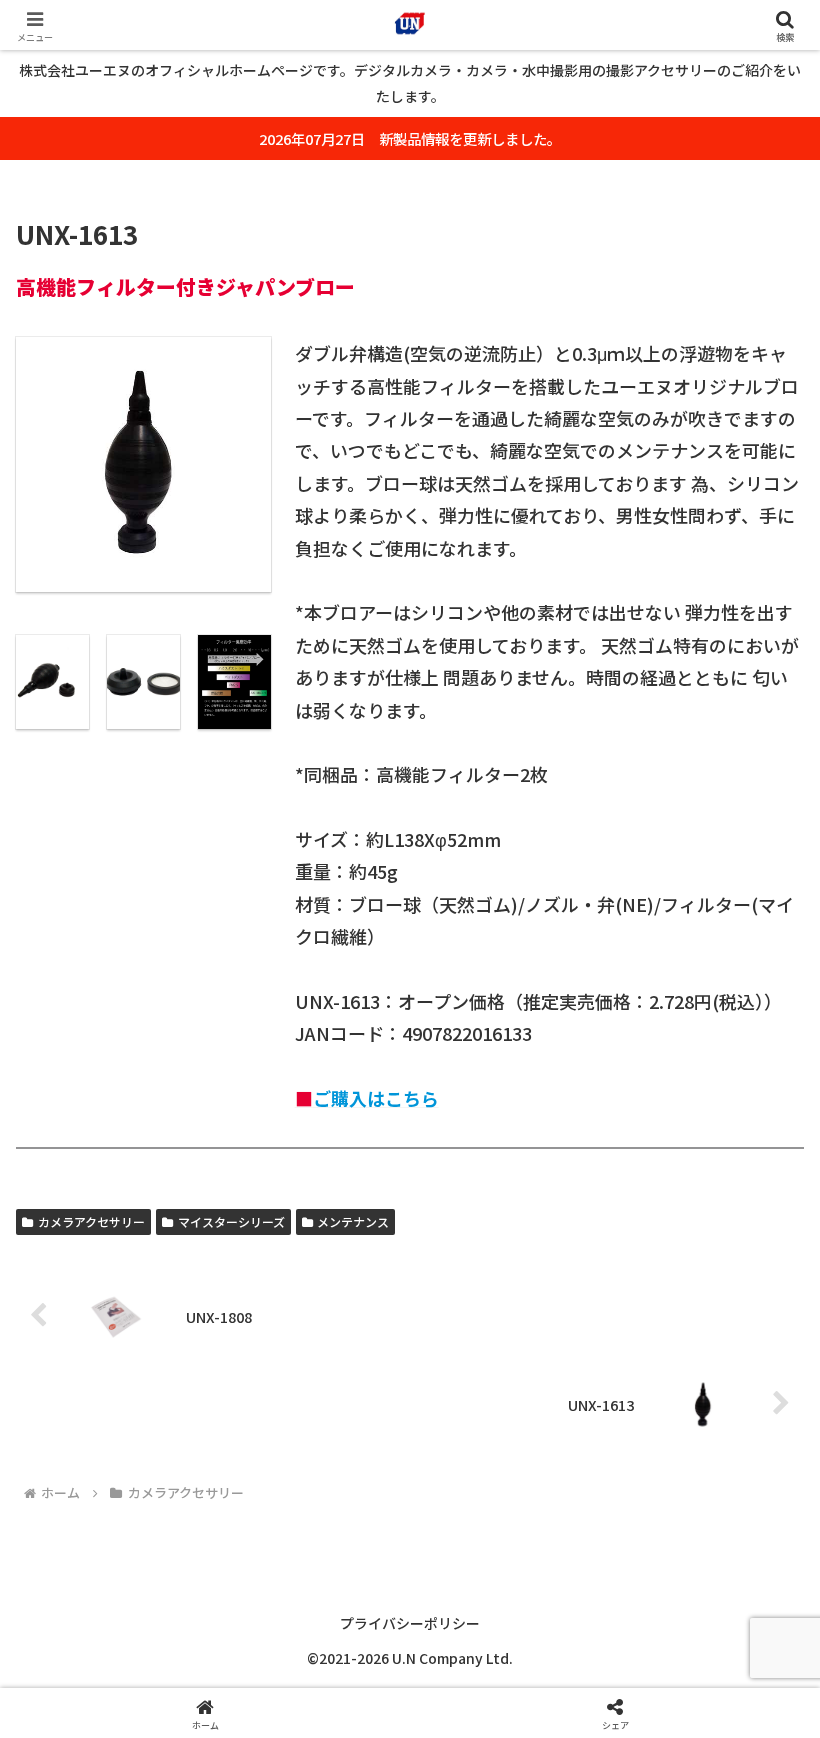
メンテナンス (353, 1221)
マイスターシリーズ (231, 1221)
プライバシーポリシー (410, 1623)
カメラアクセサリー (91, 1221)
